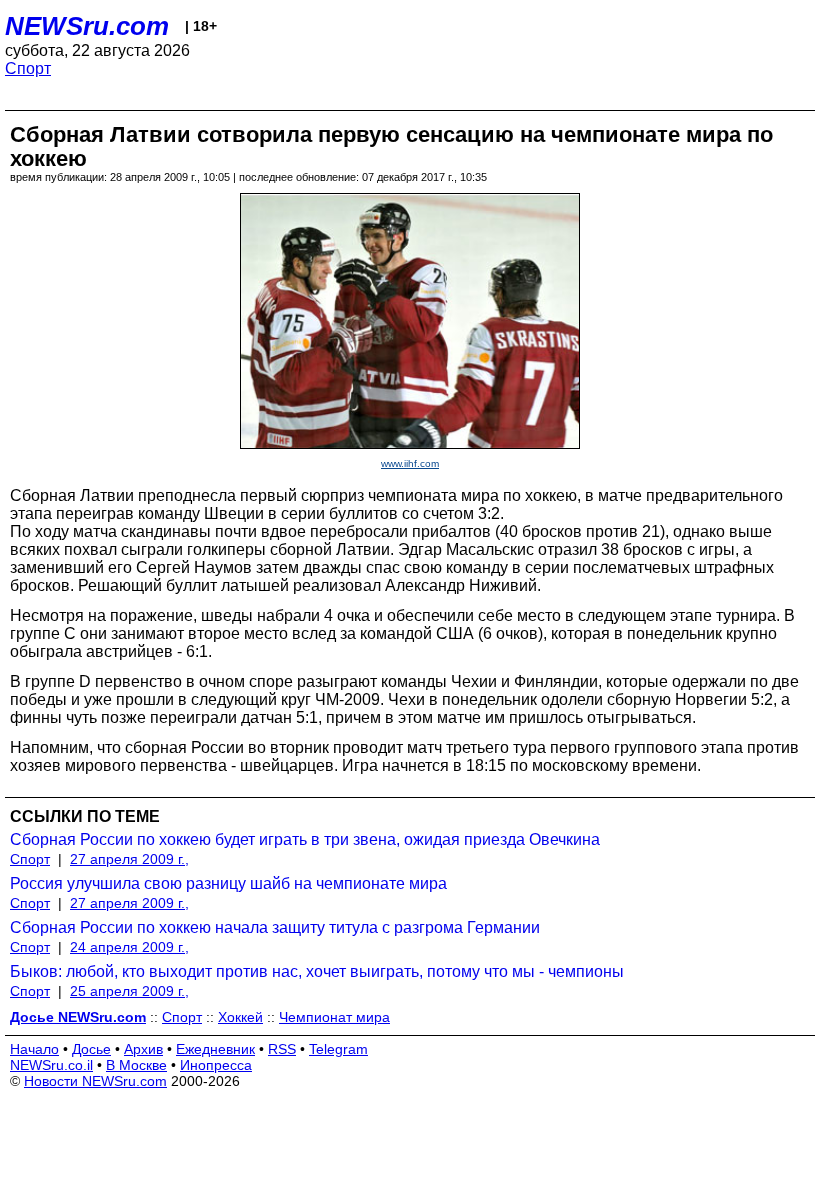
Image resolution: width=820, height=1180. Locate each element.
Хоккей (240, 1017)
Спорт (28, 68)
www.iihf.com (410, 463)
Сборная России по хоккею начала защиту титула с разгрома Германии (275, 927)
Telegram (338, 1049)
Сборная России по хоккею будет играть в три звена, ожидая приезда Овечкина (305, 839)
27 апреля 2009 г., (129, 859)
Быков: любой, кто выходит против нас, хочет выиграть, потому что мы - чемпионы (317, 971)
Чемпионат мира (334, 1017)
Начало (34, 1049)
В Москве (136, 1065)
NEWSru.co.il (51, 1065)
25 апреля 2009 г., (129, 991)
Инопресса (216, 1065)
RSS (282, 1049)
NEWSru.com (87, 26)
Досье (91, 1049)
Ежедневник (215, 1049)
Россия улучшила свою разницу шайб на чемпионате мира (228, 883)
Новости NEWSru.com (95, 1081)
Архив (143, 1049)
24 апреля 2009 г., (129, 947)
